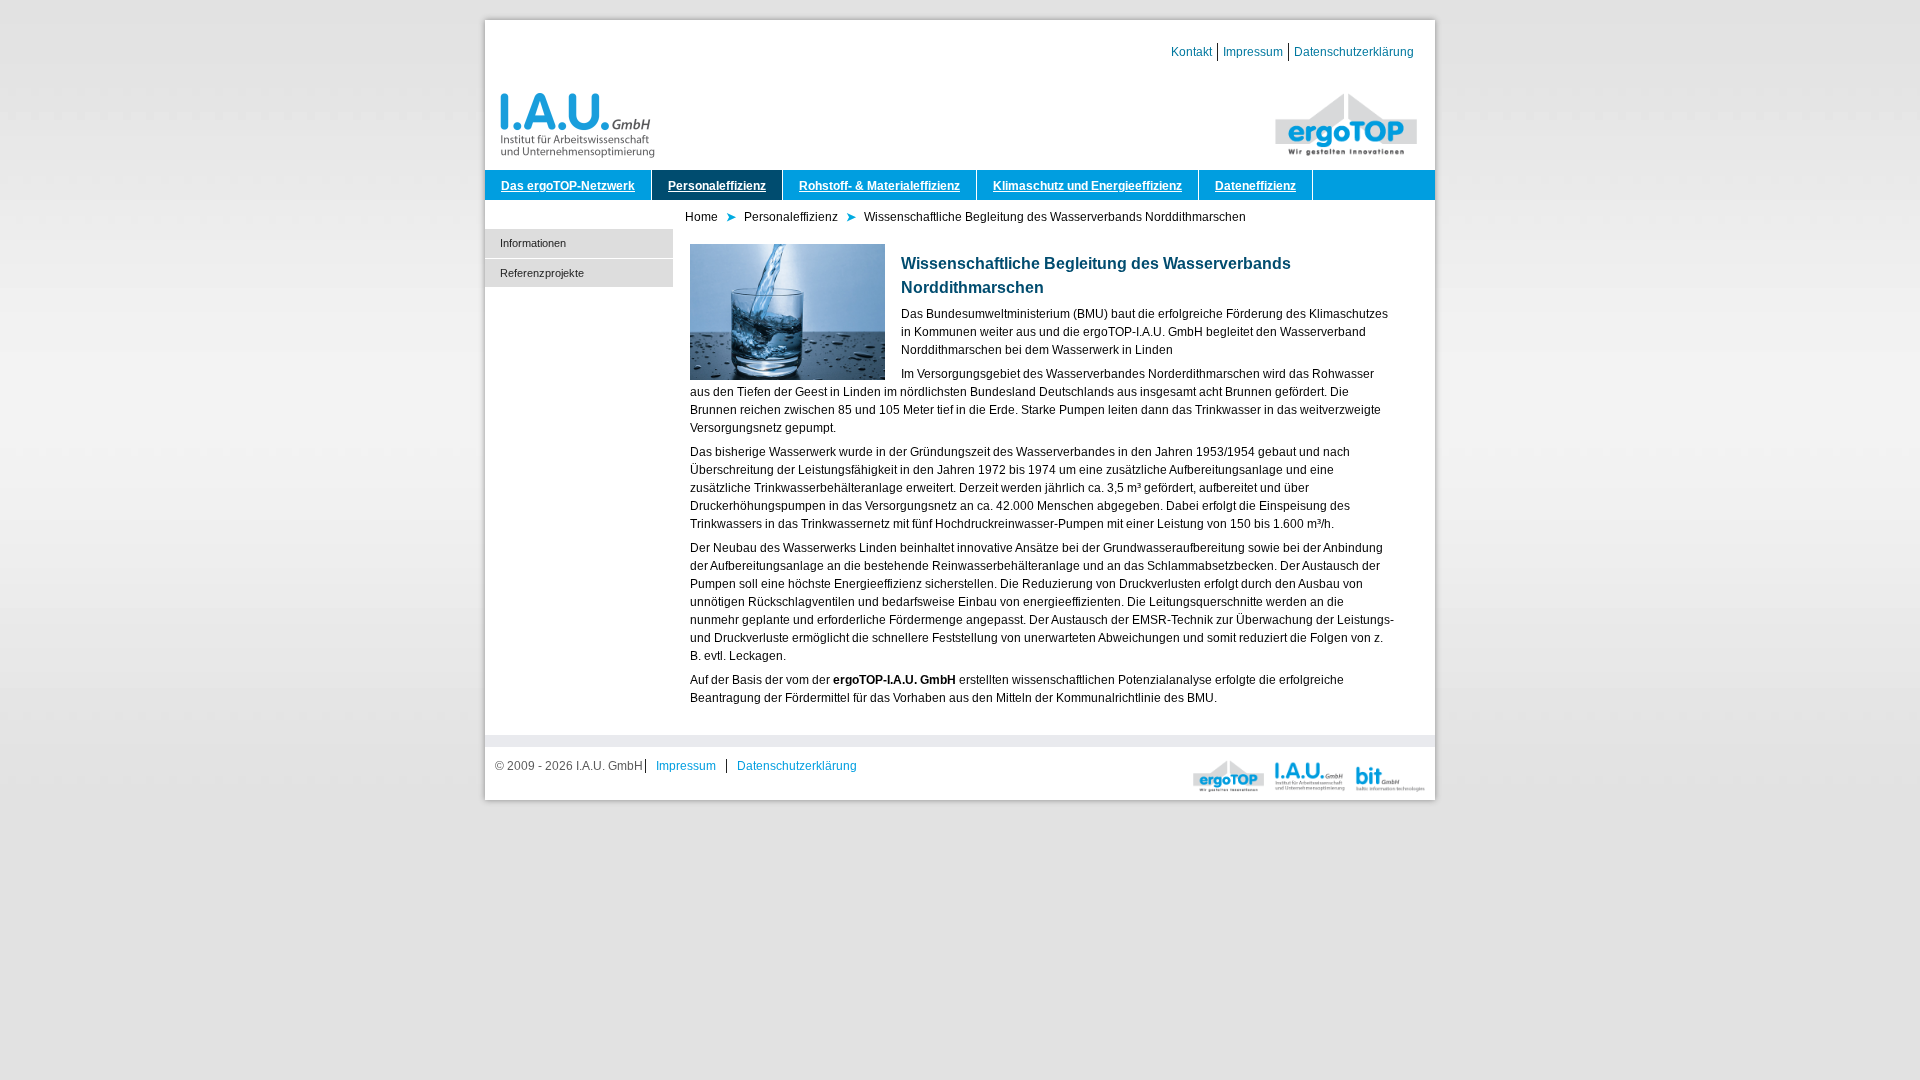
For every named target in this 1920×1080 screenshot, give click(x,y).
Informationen (533, 243)
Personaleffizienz (717, 186)
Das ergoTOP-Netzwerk (568, 186)
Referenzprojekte (542, 273)
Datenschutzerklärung (1354, 52)
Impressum (1253, 52)
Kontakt (1191, 52)
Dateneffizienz (1255, 186)
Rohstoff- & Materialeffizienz (879, 186)
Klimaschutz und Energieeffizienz (1087, 186)
